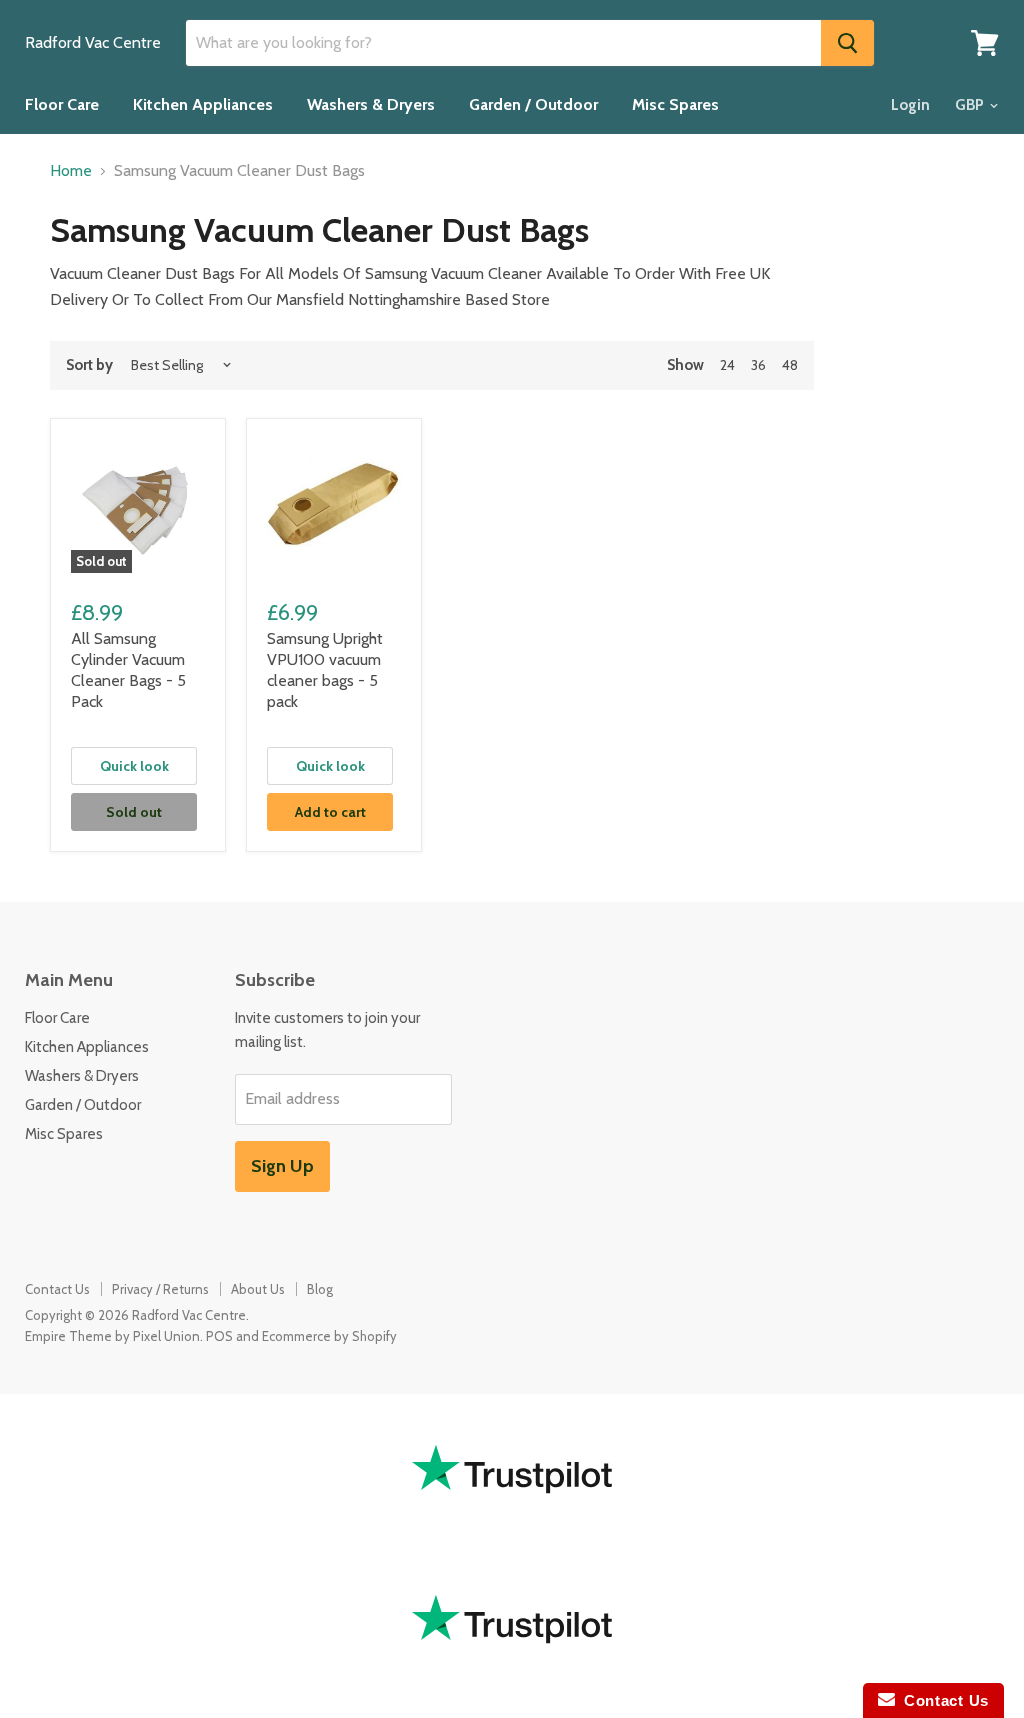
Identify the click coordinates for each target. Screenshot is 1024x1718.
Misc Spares (675, 104)
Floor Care (62, 104)
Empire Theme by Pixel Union (112, 1336)
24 (727, 365)
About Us (258, 1289)
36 (758, 365)
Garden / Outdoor (533, 104)
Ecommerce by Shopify (329, 1336)
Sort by (89, 365)
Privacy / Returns (160, 1289)
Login (910, 105)
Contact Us (57, 1289)
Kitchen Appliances (203, 104)
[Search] (847, 43)
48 (790, 365)
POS (219, 1336)
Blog (320, 1289)
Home (71, 171)
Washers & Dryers (371, 104)
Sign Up (282, 1166)
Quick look (134, 766)
